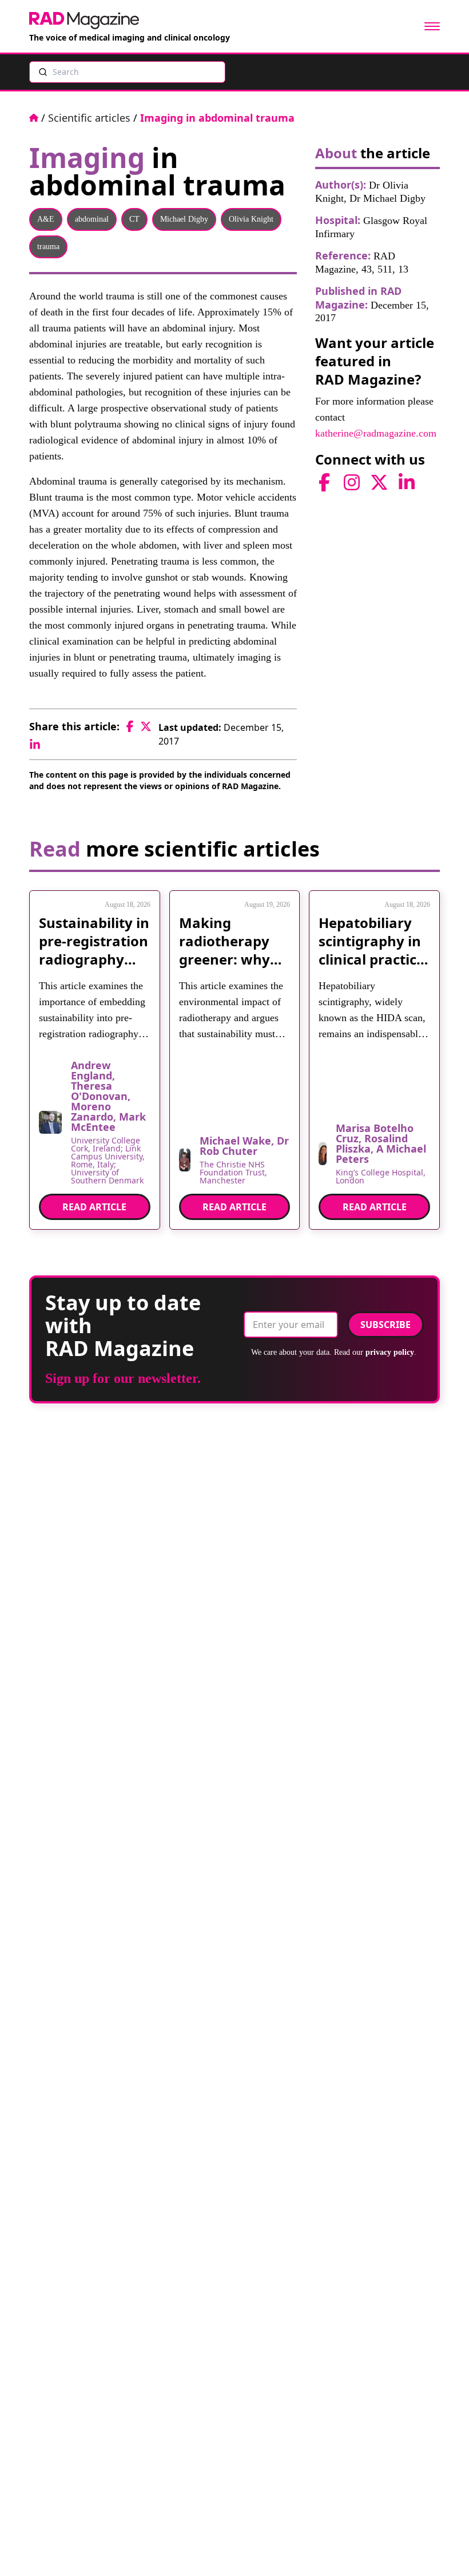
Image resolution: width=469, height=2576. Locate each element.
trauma (48, 247)
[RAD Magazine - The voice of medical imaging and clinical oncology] (84, 21)
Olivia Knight (251, 219)
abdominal (92, 219)
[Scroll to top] (442, 2549)
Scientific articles (89, 118)
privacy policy (390, 1352)
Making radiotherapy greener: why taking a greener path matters (224, 968)
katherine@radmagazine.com (376, 433)
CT (134, 219)
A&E (46, 219)
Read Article (94, 1207)
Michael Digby (184, 219)
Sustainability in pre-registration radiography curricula (94, 950)
